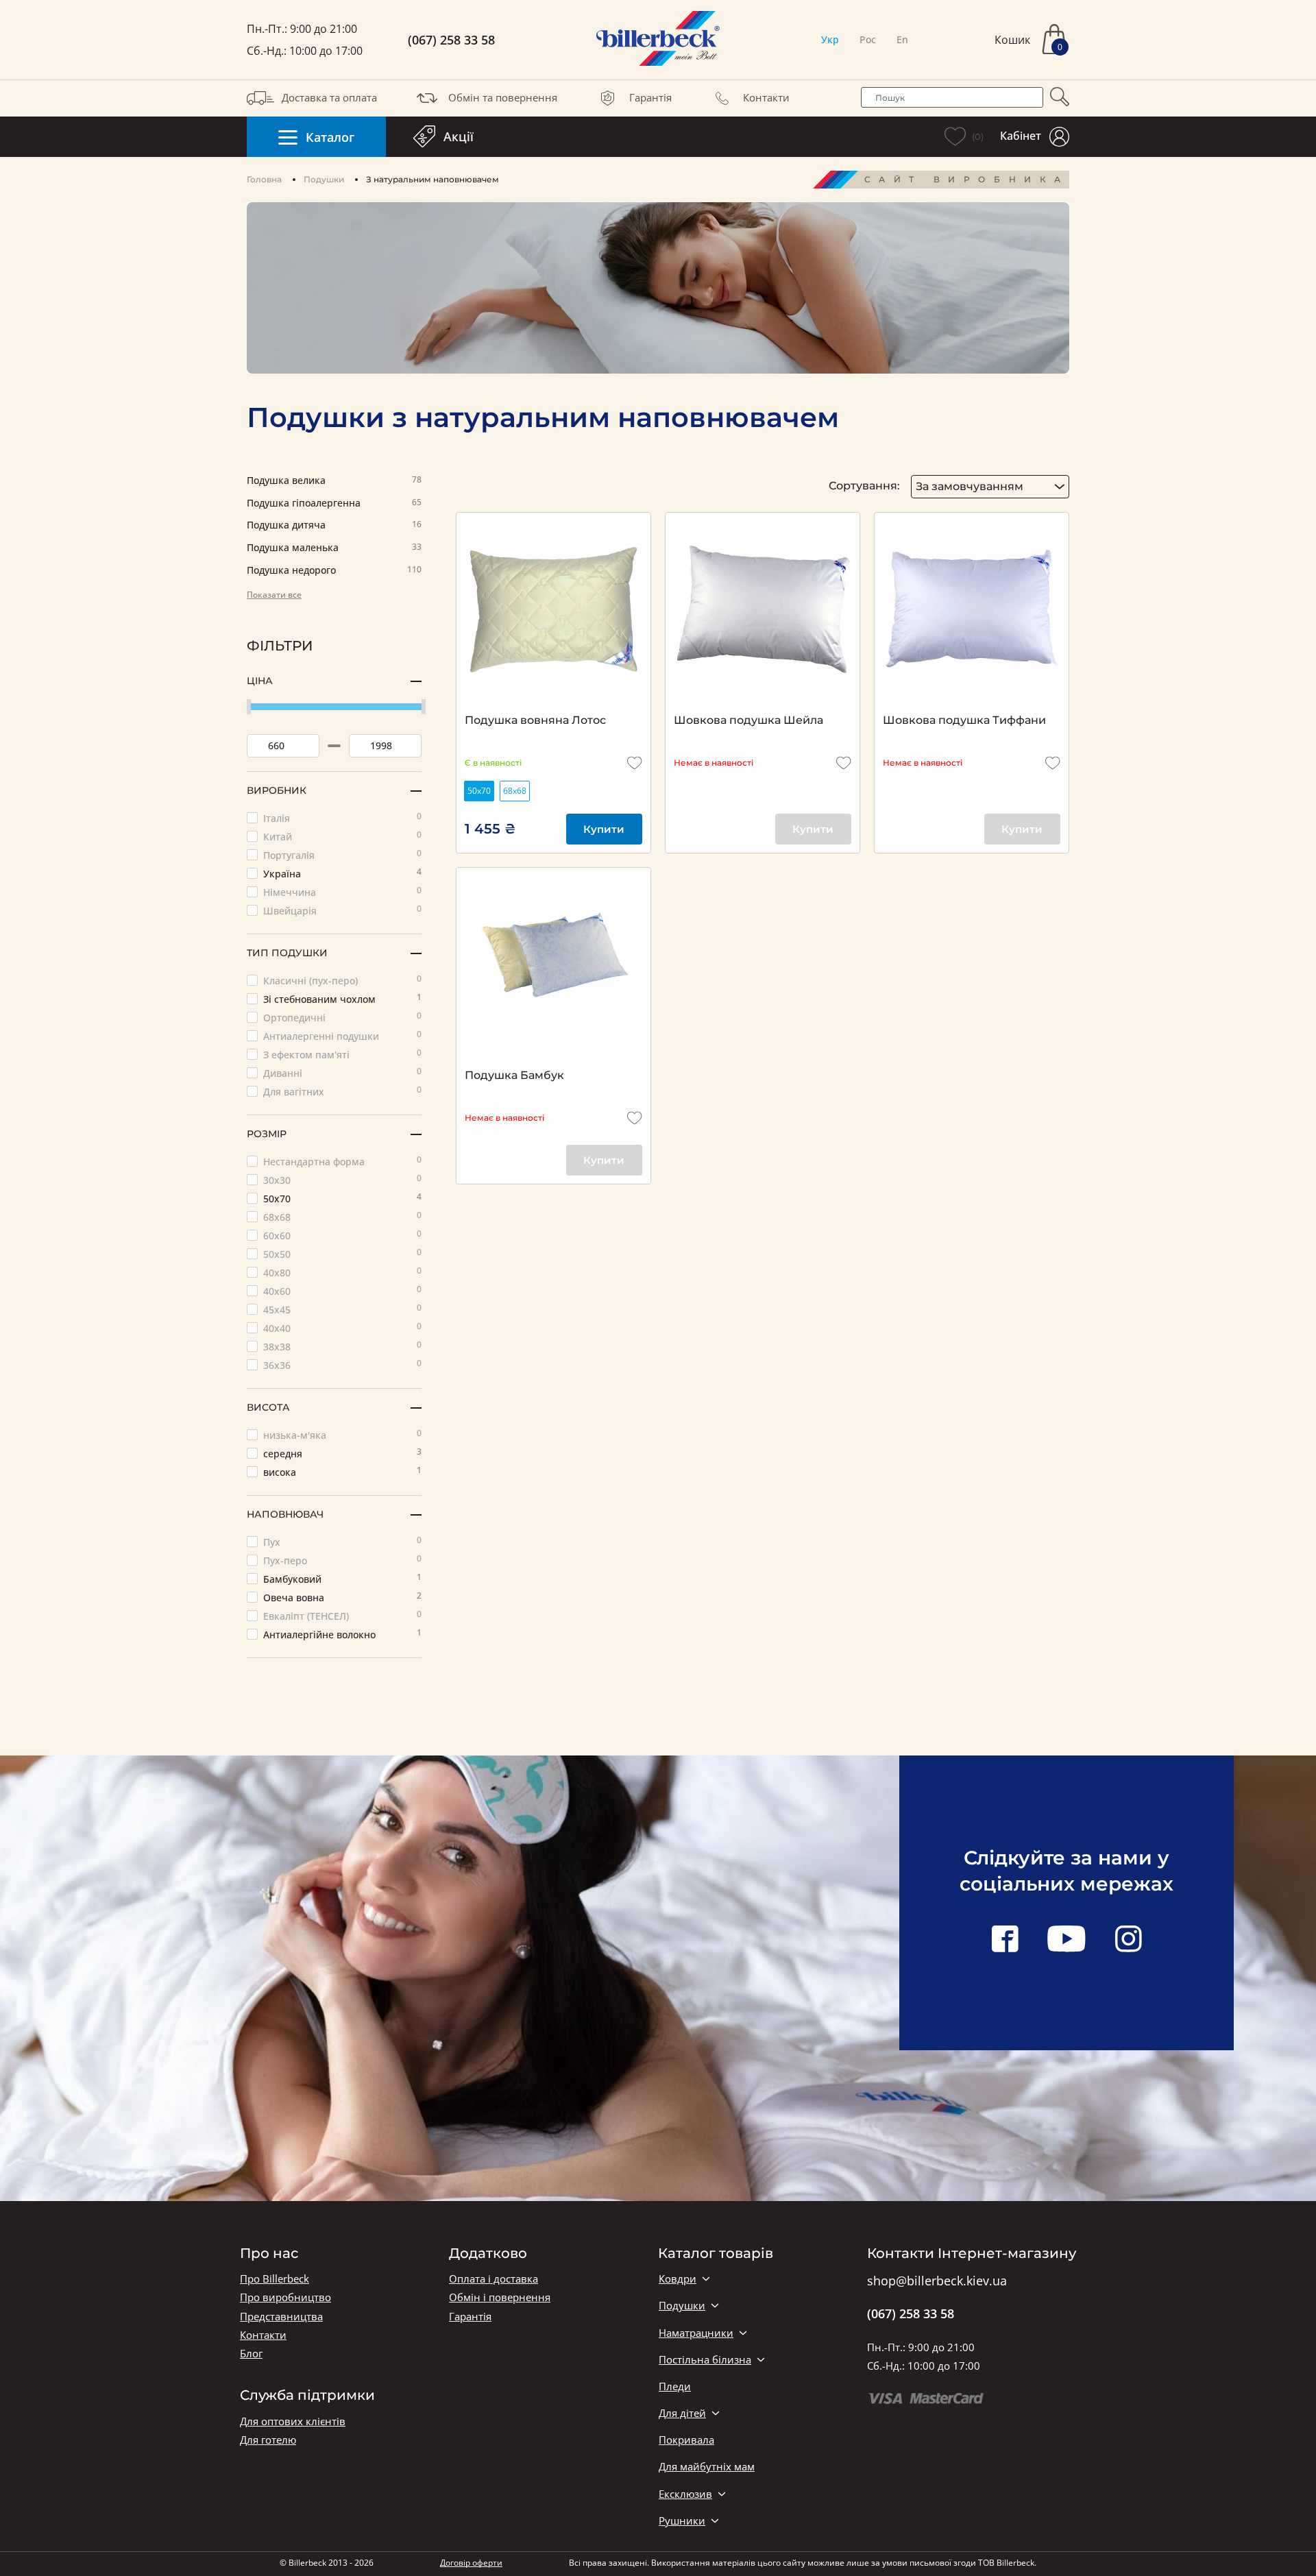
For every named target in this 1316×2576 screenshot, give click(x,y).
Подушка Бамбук (514, 1075)
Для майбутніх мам (707, 2467)
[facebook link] (1005, 1940)
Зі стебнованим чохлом (342, 998)
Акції (459, 136)
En (902, 39)
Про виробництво (285, 2297)
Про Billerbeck (275, 2279)
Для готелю (268, 2440)
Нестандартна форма (342, 1161)
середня (342, 1453)
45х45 (342, 1309)
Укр (830, 39)
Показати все (274, 595)
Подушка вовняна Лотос (535, 720)
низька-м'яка (342, 1434)
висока (342, 1471)
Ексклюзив (685, 2494)
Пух (342, 1541)
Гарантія (650, 97)
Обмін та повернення (503, 97)
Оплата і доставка (493, 2279)
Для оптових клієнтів (293, 2421)
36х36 (342, 1364)
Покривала (686, 2440)
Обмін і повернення (500, 2297)
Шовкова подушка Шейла (748, 720)
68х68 (342, 1216)
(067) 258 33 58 (451, 40)
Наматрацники (696, 2333)
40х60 (342, 1290)
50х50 (342, 1253)
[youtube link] (1067, 1940)
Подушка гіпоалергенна (334, 503)
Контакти (766, 97)
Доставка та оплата (329, 97)
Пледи (675, 2386)
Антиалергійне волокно (342, 1634)
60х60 (342, 1235)
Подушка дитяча (334, 525)
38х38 (342, 1346)
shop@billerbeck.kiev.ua (937, 2281)
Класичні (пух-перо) (342, 980)
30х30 (342, 1179)
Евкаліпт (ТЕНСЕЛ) (342, 1615)
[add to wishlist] (635, 763)
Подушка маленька (334, 548)
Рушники (682, 2521)
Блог (251, 2354)
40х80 (342, 1272)
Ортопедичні (342, 1017)
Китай (342, 836)
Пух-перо (342, 1560)
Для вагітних (342, 1091)
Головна (264, 179)
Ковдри (678, 2279)
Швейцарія (342, 910)
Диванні (342, 1072)
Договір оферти (471, 2563)
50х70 (342, 1198)
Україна (342, 873)
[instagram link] (1128, 1940)
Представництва (281, 2317)
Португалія (342, 854)
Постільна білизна (705, 2360)
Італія (342, 817)
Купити (604, 829)
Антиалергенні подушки (342, 1035)
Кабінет (1021, 136)
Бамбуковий (342, 1578)
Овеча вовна (342, 1597)
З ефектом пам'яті (342, 1054)
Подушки (324, 179)
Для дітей (682, 2413)
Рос (868, 39)
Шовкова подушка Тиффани (964, 720)
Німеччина (342, 891)
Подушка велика (334, 481)
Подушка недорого (334, 571)
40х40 (342, 1327)
